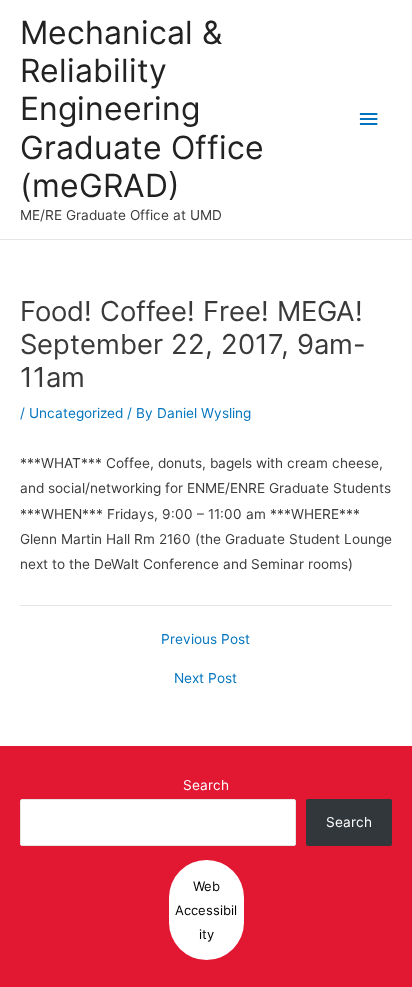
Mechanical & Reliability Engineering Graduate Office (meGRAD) (142, 109)
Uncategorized (76, 413)
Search (206, 785)
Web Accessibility (206, 910)
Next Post (205, 679)
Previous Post (205, 640)
